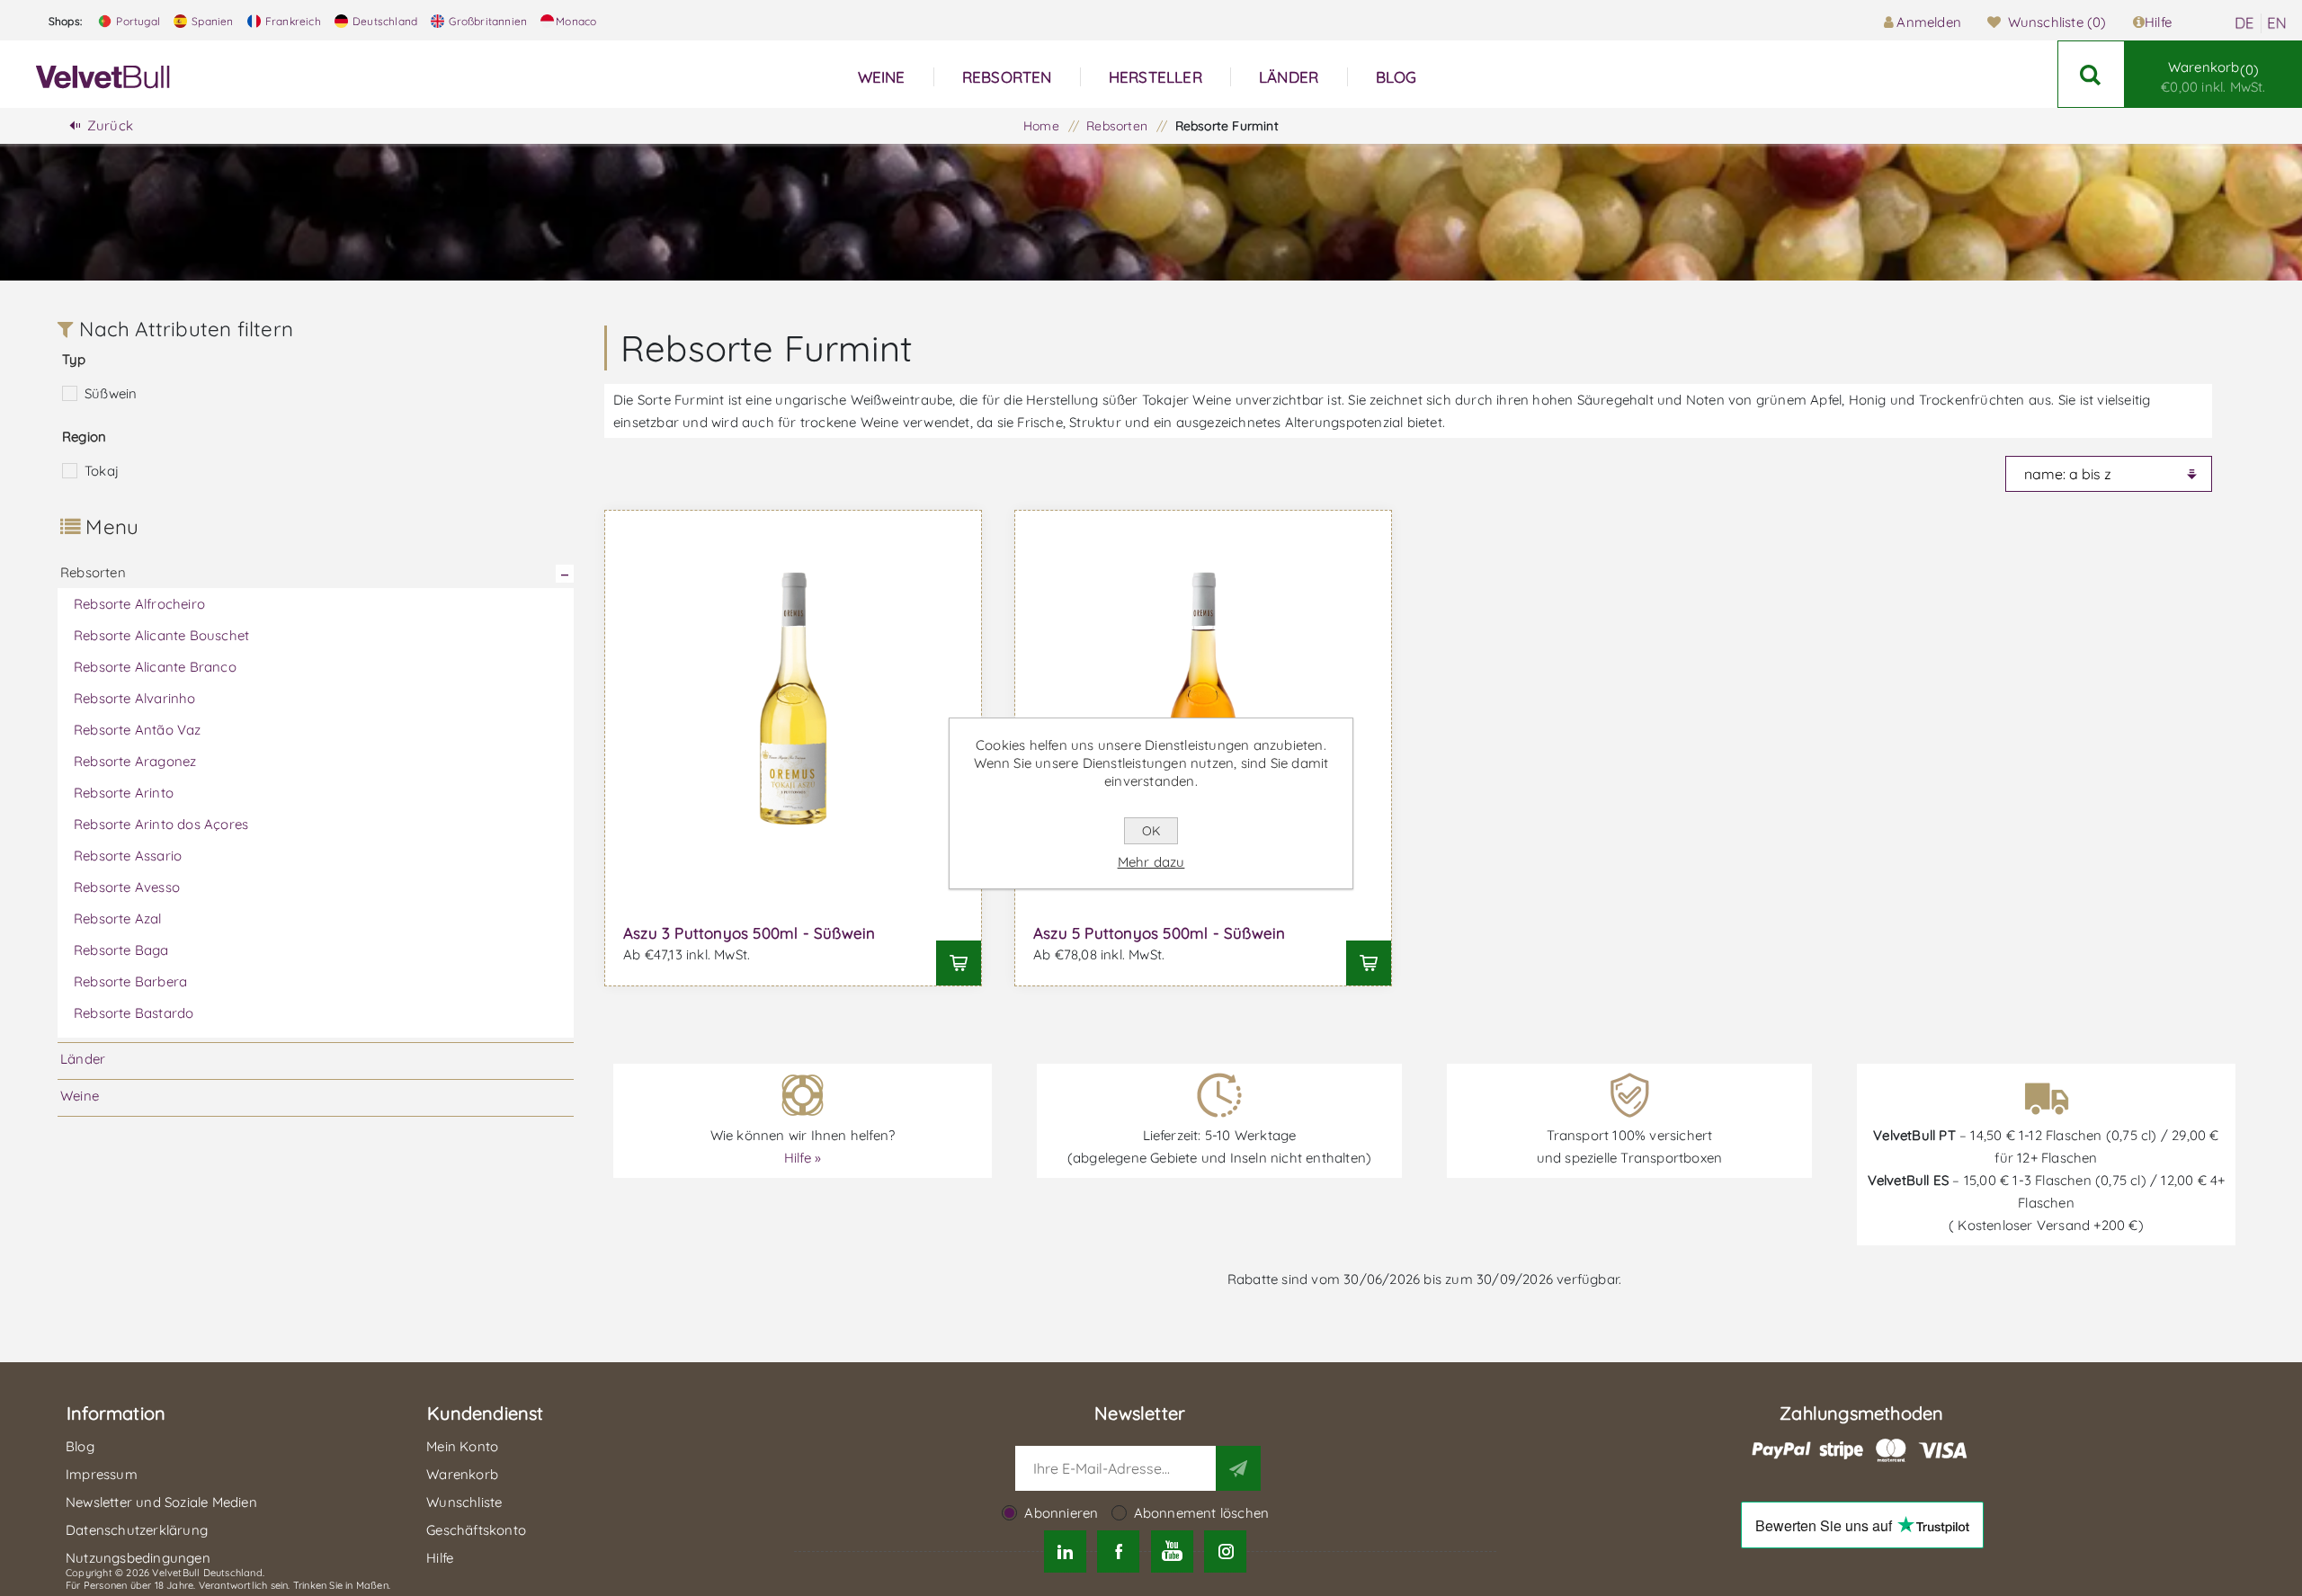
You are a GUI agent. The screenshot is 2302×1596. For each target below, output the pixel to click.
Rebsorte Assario (128, 856)
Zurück (110, 125)
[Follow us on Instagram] (1225, 1551)
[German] (2244, 23)
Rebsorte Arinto (124, 793)
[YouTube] (1172, 1551)
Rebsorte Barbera (130, 981)
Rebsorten (93, 572)
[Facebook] (1118, 1551)
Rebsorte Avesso (127, 887)
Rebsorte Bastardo (134, 1013)
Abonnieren (1061, 1513)
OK (1151, 831)
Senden (1238, 1468)
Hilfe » (803, 1158)
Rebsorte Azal (118, 918)
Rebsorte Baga (121, 950)
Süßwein (111, 393)
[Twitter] (1065, 1551)
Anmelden (1929, 22)
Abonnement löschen (1202, 1513)
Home (1041, 126)
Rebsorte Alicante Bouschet (161, 635)
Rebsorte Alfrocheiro (139, 604)
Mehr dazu (1151, 862)
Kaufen (959, 963)
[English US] (2277, 23)
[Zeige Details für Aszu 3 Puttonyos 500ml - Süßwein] (793, 699)
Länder (83, 1059)
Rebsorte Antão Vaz (138, 730)
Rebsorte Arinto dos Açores (161, 824)
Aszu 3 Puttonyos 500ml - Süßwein (749, 933)
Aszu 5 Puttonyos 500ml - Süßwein (1159, 933)
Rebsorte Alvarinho (135, 698)
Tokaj (102, 471)
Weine (80, 1096)
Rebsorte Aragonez (135, 761)
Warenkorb (2213, 77)
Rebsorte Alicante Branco (155, 667)
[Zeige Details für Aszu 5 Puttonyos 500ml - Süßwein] (1203, 699)
